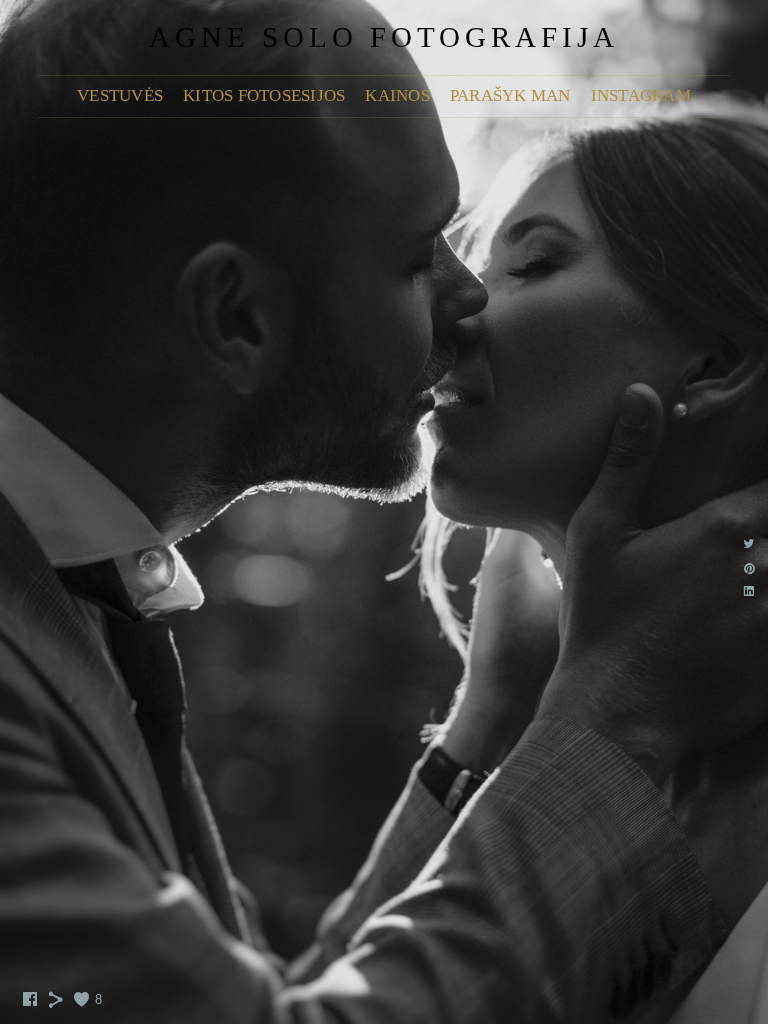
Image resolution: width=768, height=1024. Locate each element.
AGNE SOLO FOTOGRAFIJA (384, 37)
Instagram (641, 95)
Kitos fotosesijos (264, 95)
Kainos (397, 95)
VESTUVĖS (120, 95)
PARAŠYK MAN (510, 95)
